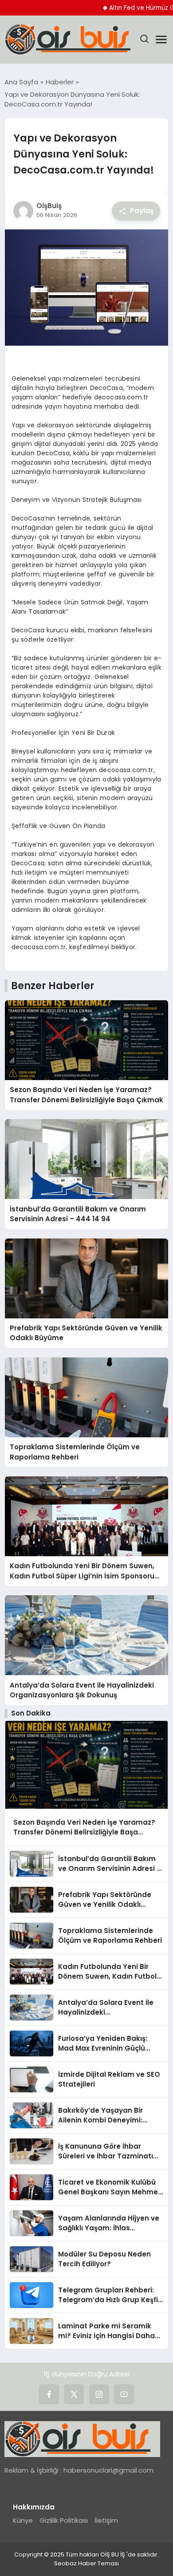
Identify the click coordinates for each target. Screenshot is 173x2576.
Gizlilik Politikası (64, 2520)
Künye (23, 2520)
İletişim (106, 2520)
